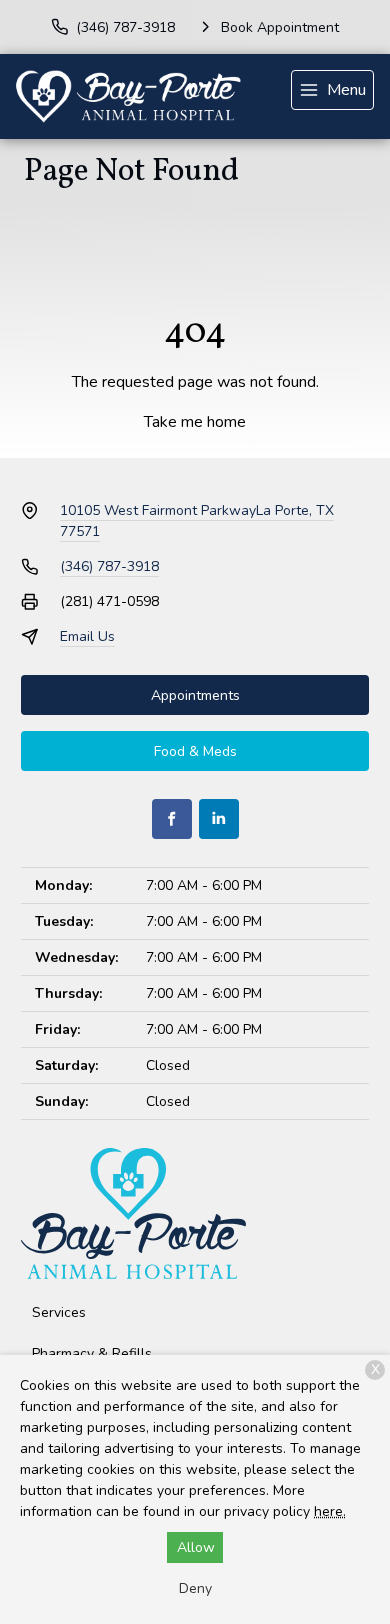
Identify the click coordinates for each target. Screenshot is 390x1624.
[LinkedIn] (219, 819)
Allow (196, 1547)
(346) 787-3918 (109, 566)
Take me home (195, 422)
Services (59, 1312)
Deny (195, 1588)
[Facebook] (172, 819)
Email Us (87, 636)
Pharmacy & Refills (92, 1353)
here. (330, 1511)
